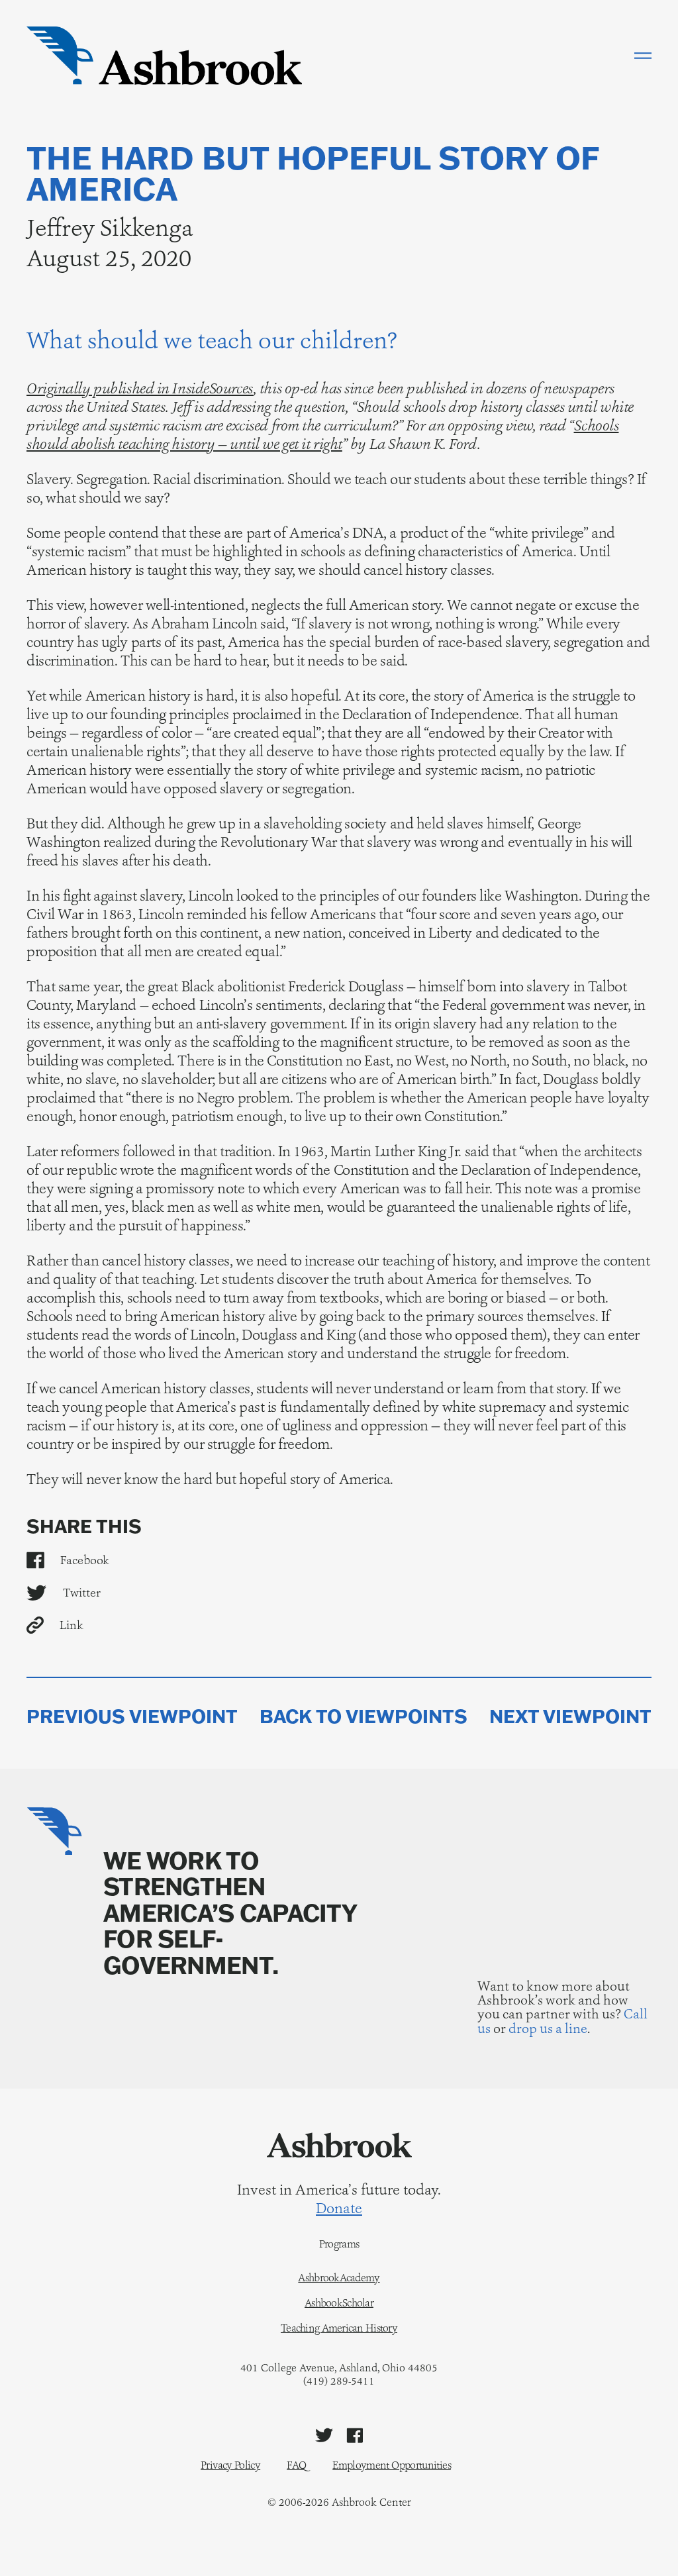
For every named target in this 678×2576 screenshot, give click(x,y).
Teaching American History (339, 2328)
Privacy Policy (230, 2465)
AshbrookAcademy (339, 2278)
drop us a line (548, 2028)
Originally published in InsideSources (140, 388)
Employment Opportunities (392, 2465)
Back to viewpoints (363, 1716)
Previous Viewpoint (132, 1716)
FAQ (296, 2465)
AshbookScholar (339, 2303)
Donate (339, 2208)
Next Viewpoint (570, 1716)
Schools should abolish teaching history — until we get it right (322, 435)
